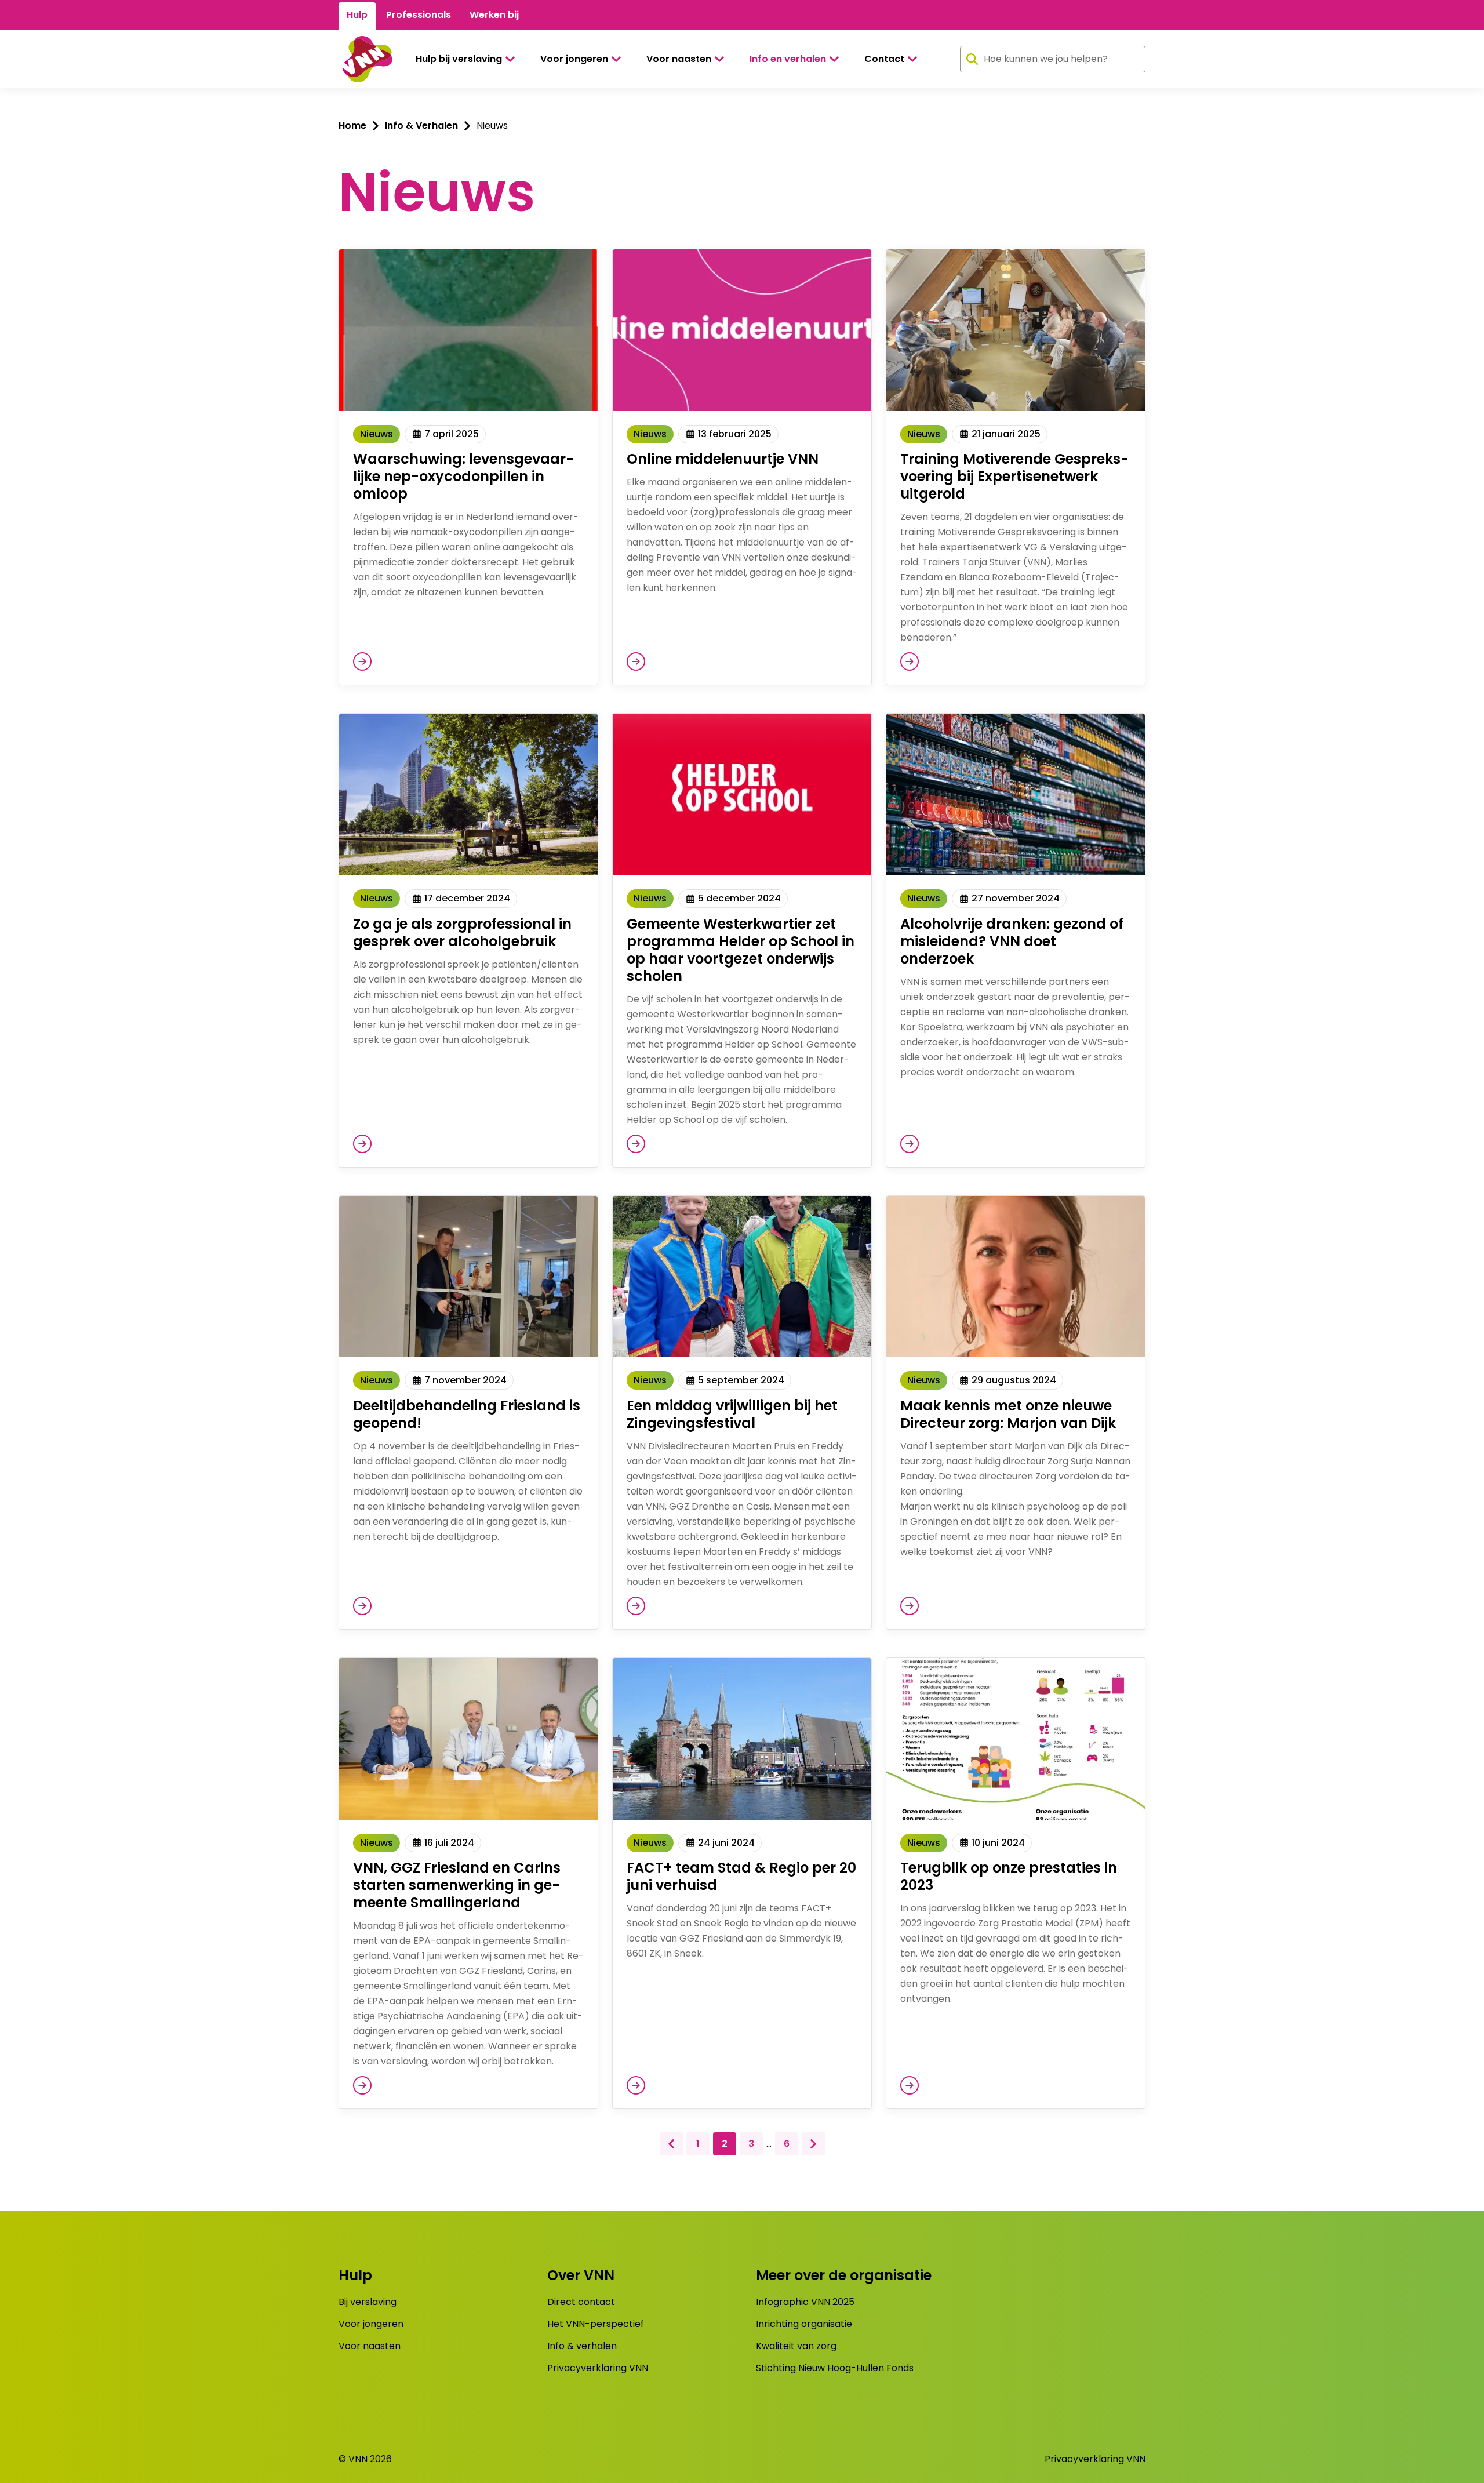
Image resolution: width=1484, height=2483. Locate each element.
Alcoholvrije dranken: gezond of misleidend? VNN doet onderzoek (1012, 941)
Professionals (419, 15)
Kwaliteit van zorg (796, 2346)
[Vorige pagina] (671, 2144)
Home (352, 126)
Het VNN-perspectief (596, 2324)
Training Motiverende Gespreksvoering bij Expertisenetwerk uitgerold (1014, 476)
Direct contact (581, 2302)
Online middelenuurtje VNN (723, 459)
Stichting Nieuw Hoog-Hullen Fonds (835, 2368)
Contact (884, 59)
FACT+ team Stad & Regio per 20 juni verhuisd (741, 1876)
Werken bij (494, 15)
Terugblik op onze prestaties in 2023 (1009, 1876)
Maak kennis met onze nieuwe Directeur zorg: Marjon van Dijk (1008, 1414)
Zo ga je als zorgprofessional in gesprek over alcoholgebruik (462, 933)
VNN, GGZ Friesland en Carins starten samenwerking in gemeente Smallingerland (457, 1885)
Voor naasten (679, 59)
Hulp (357, 15)
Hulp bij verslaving (459, 59)
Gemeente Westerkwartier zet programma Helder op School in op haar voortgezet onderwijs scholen (741, 950)
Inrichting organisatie (804, 2324)
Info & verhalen (582, 2346)
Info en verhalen (788, 59)
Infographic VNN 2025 (805, 2302)
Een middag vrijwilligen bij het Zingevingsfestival (732, 1414)
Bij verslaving (368, 2302)
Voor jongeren (574, 59)
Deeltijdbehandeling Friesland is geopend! (467, 1414)
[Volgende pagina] (813, 2144)
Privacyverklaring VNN (598, 2368)
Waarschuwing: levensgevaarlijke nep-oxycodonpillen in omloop (463, 476)
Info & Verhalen (421, 126)
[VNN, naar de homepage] (365, 59)
